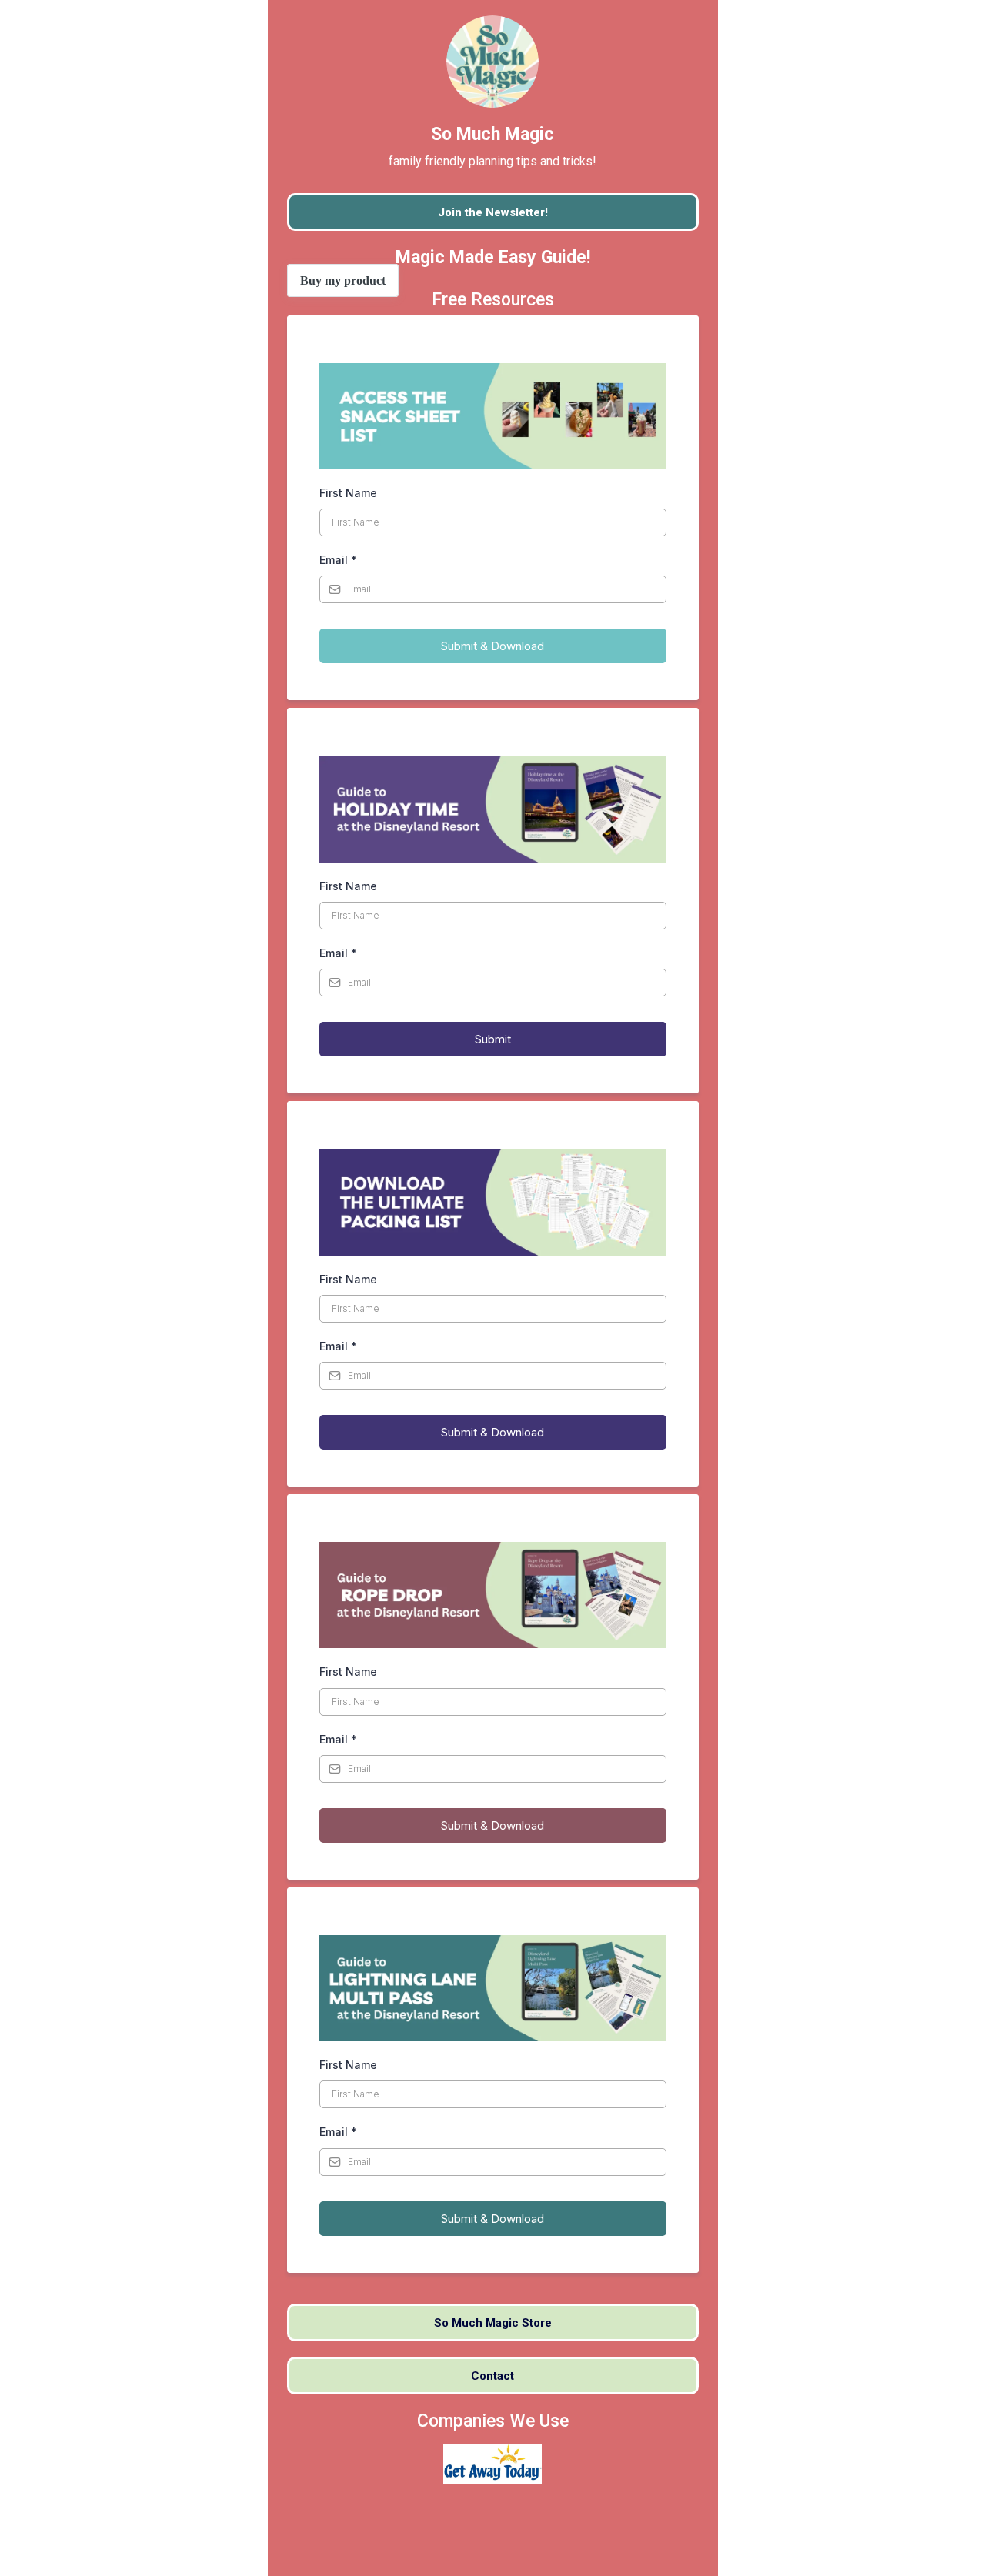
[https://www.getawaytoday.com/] (492, 2463)
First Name (348, 493)
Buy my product (343, 280)
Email (338, 560)
